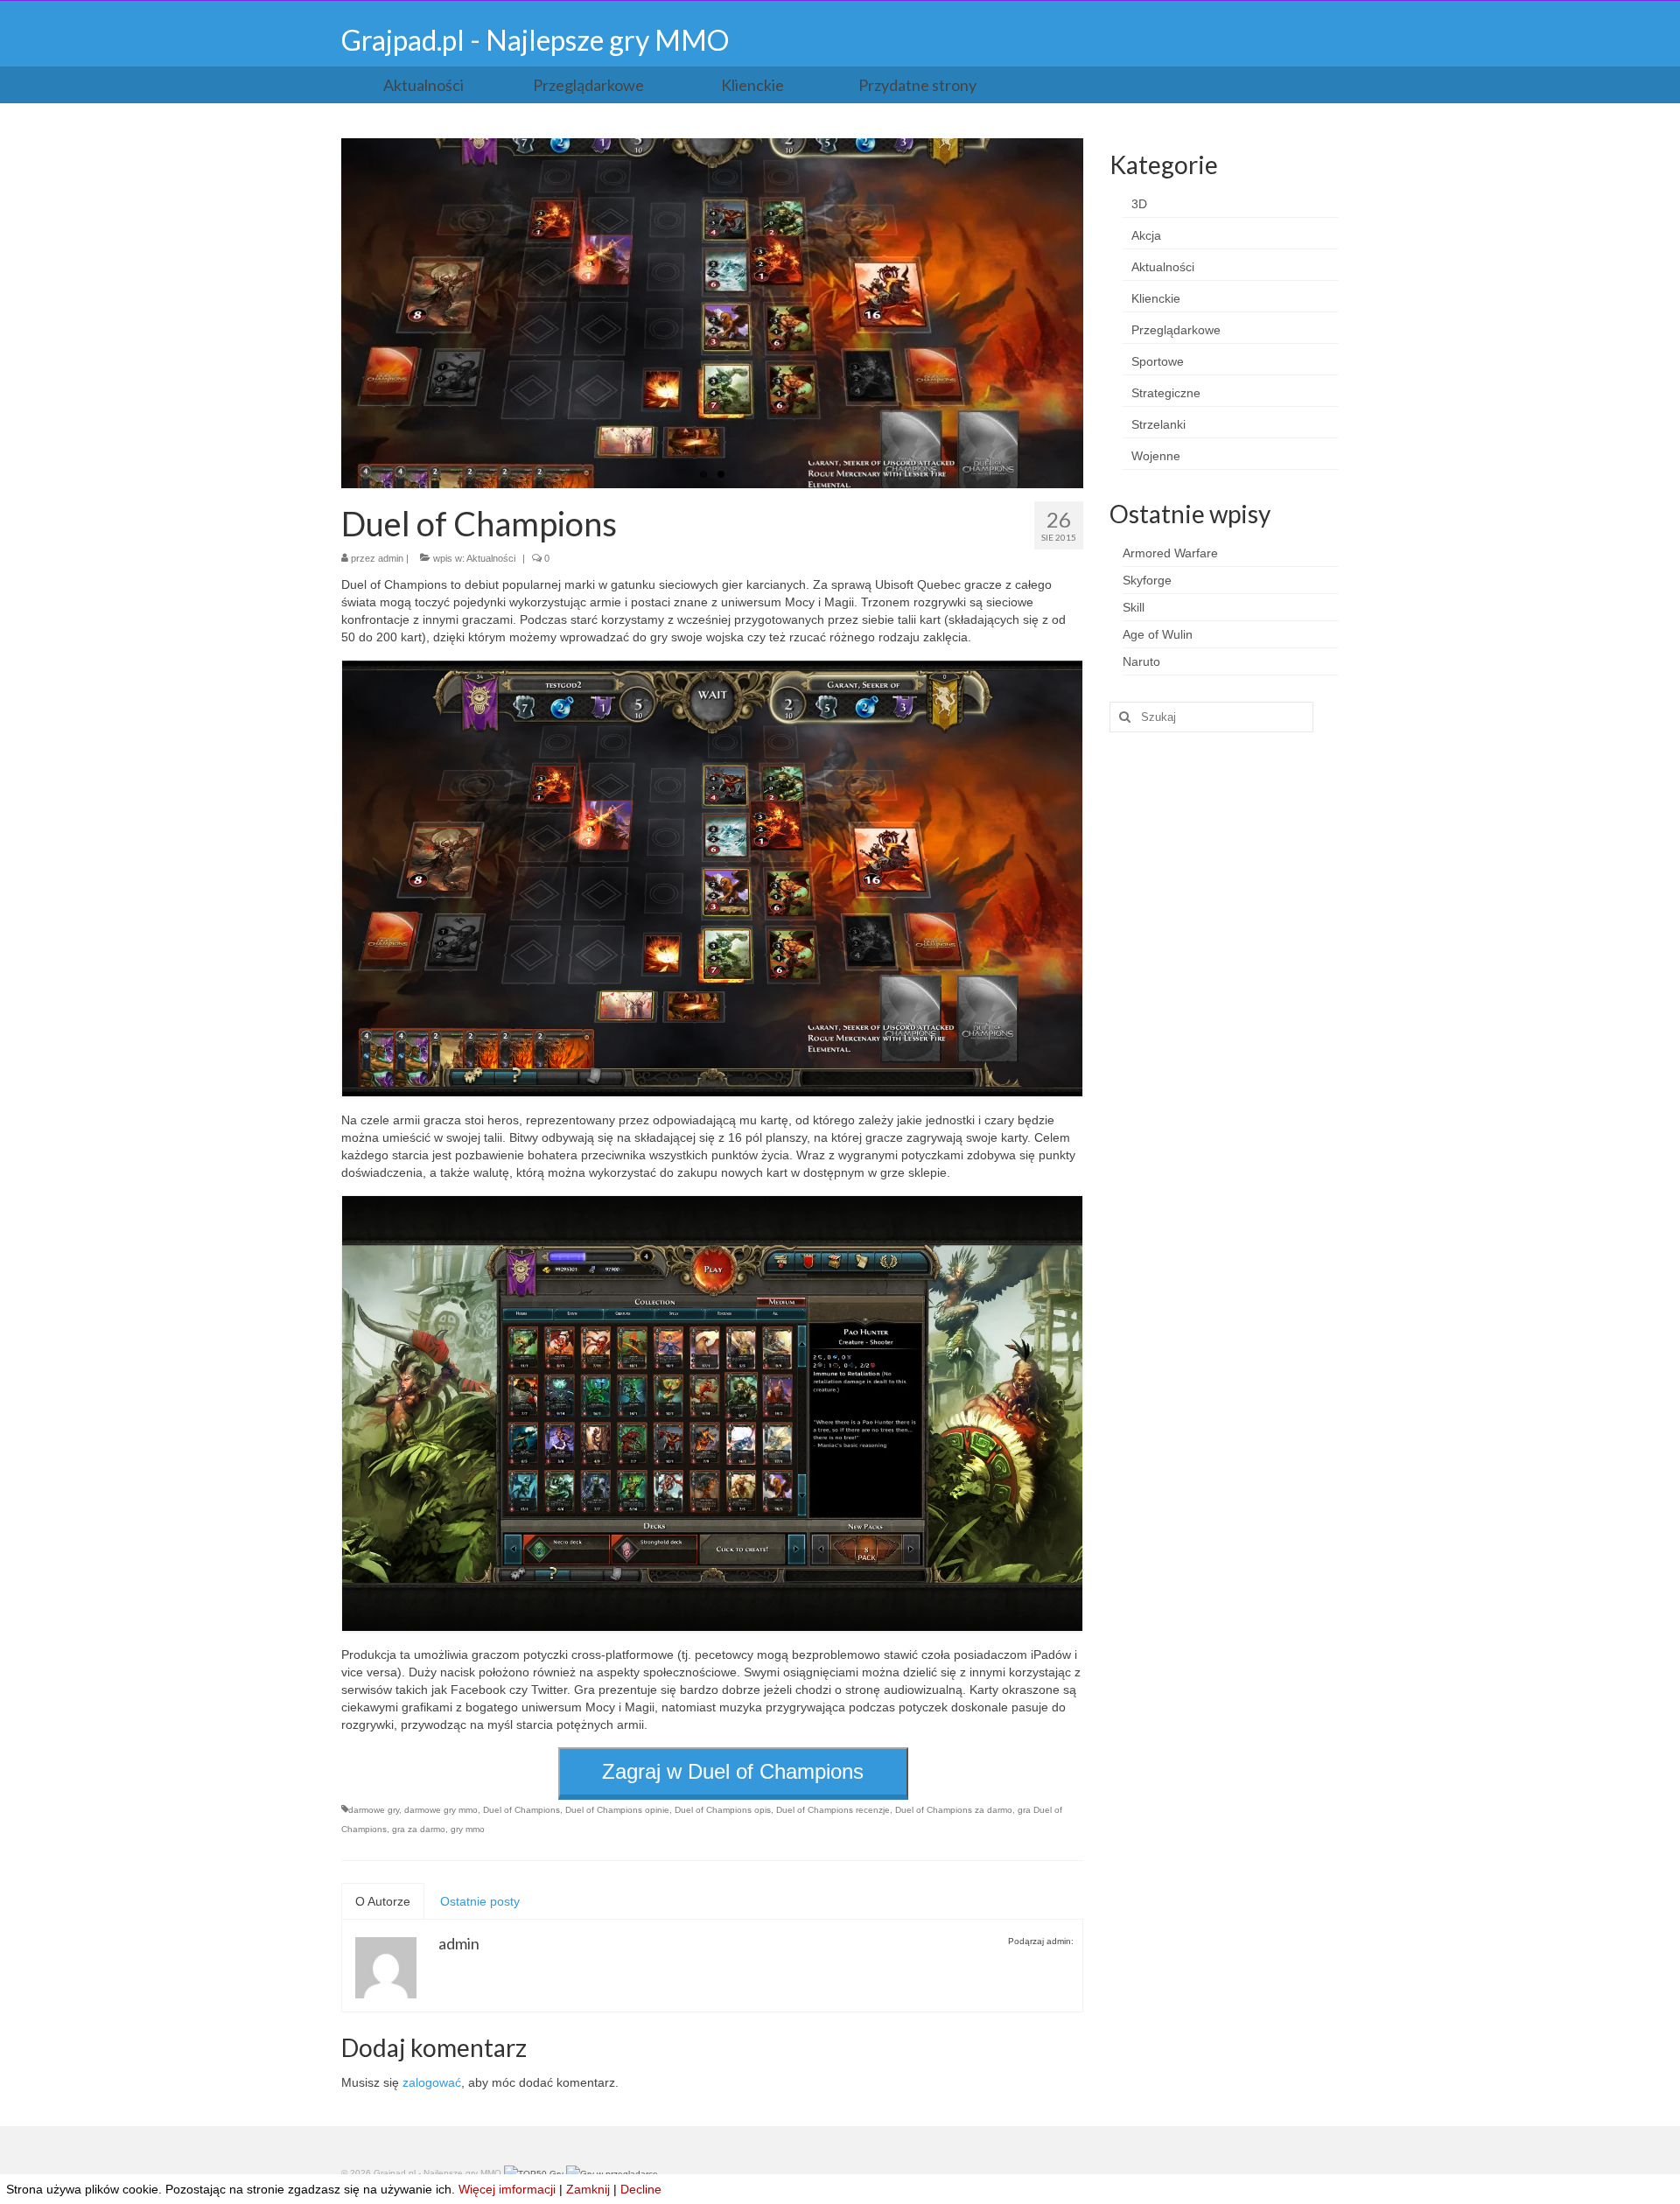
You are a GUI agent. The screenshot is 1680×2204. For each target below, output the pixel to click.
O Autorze (383, 1901)
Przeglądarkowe (1176, 330)
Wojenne (1156, 456)
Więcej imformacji (507, 2189)
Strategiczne (1166, 393)
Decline (641, 2189)
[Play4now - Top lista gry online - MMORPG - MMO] (612, 2173)
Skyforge (1147, 580)
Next (1099, 314)
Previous (326, 314)
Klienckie (1156, 298)
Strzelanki (1158, 424)
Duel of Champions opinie (617, 1810)
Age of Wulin (1158, 634)
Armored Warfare (1170, 553)
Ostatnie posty (480, 1901)
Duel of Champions (521, 1810)
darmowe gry (374, 1810)
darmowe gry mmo (441, 1810)
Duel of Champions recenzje (833, 1810)
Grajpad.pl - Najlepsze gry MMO (535, 40)
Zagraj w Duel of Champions (733, 1771)
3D (1139, 204)
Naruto (1141, 661)
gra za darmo (419, 1829)
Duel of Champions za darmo (954, 1810)
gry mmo (468, 1829)
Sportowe (1158, 361)
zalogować (432, 2082)
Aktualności (491, 558)
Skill (1134, 607)
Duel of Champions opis (723, 1810)
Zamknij (588, 2189)
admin (391, 558)
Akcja (1146, 235)
